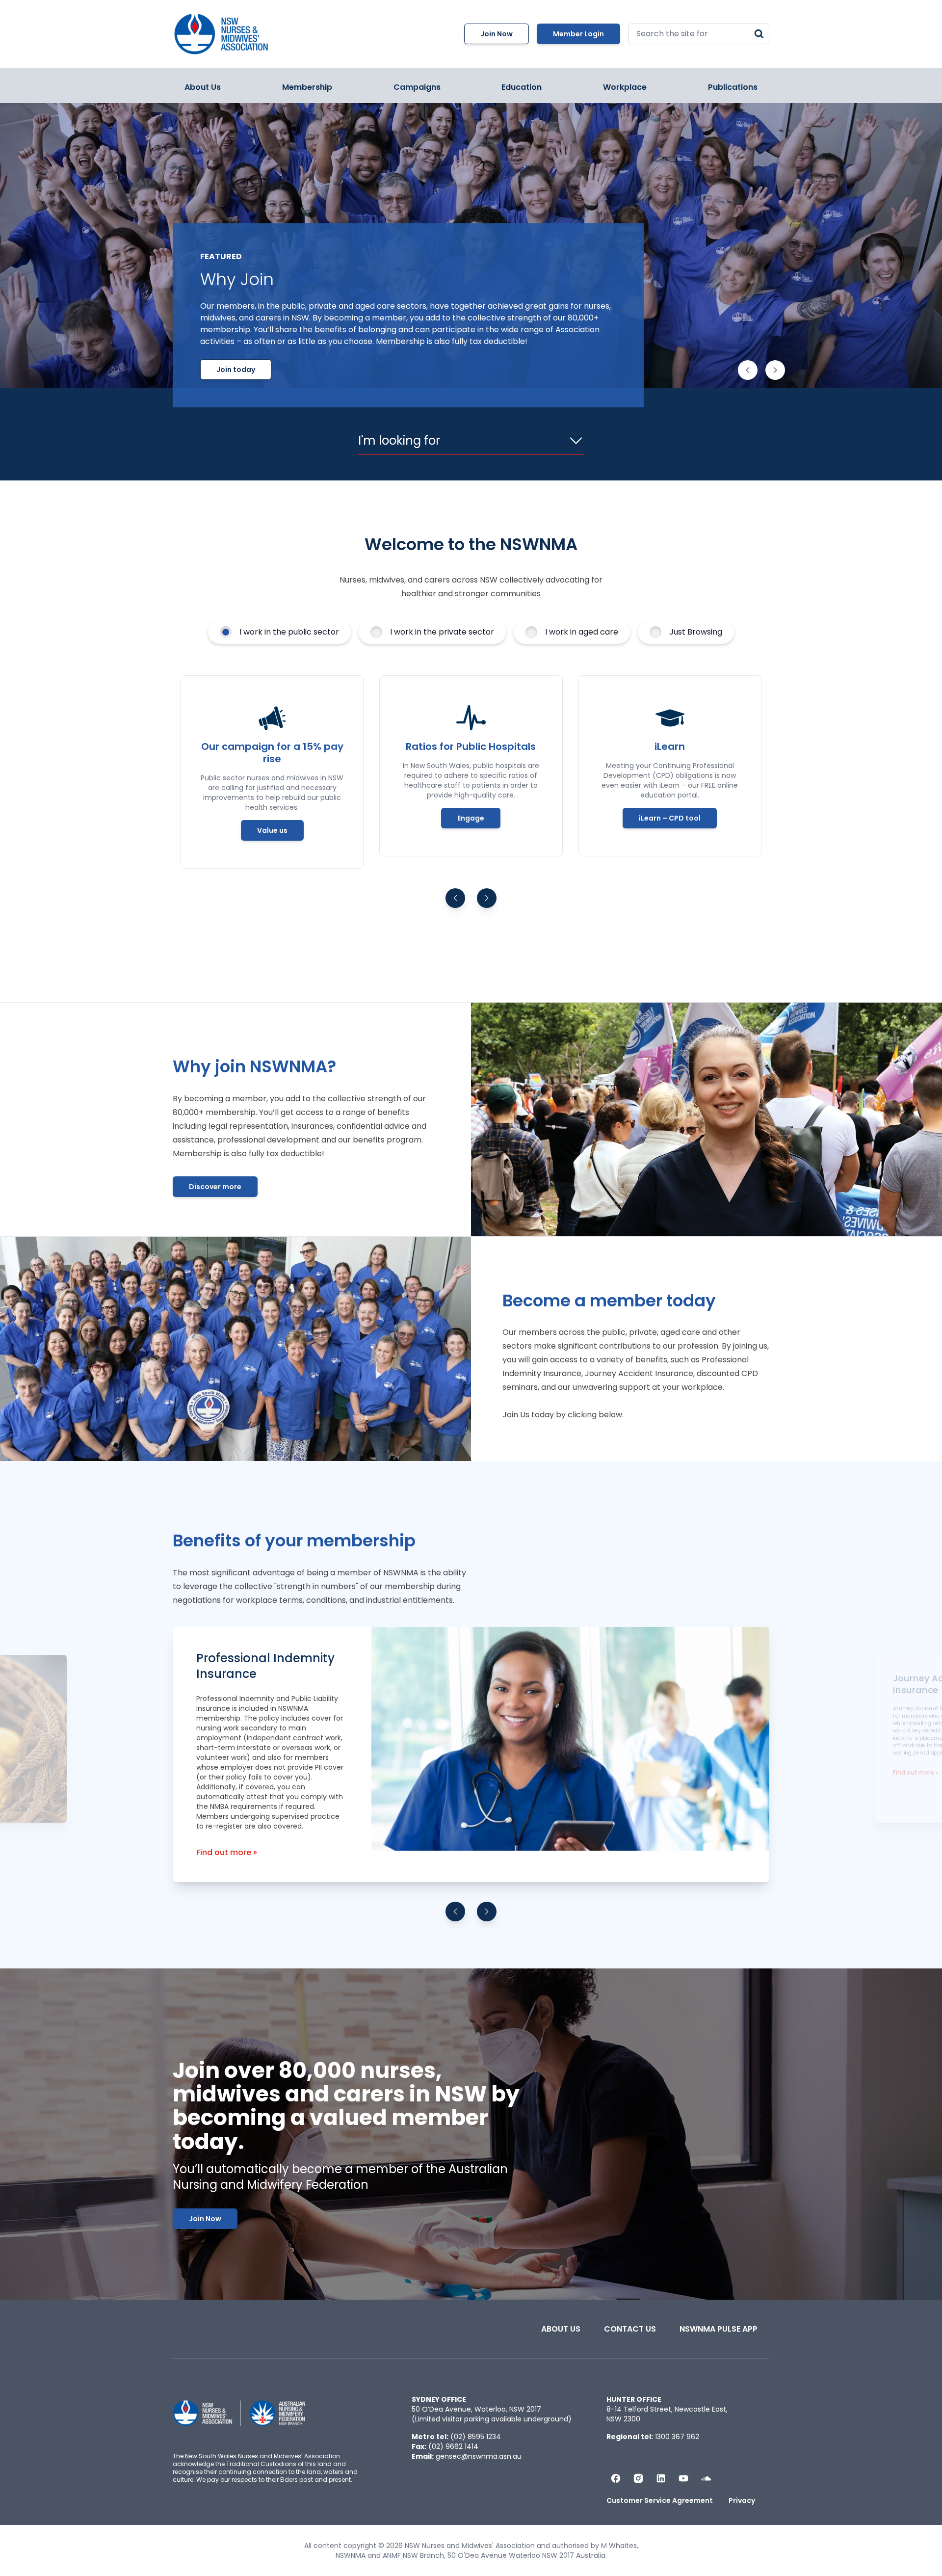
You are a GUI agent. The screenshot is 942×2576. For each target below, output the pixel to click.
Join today (236, 370)
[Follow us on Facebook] (616, 2478)
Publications (733, 87)
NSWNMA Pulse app (719, 2329)
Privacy (742, 2500)
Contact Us (630, 2329)
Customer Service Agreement (660, 2500)
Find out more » (227, 1852)
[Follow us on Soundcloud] (706, 2478)
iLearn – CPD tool (670, 818)
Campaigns (417, 87)
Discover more (215, 1187)
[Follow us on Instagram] (638, 2478)
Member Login (578, 34)
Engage (471, 818)
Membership (307, 87)
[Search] (759, 34)
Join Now (497, 34)
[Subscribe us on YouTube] (683, 2478)
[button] (748, 370)
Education (522, 87)
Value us (272, 830)
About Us (203, 87)
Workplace (625, 87)
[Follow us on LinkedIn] (661, 2478)
